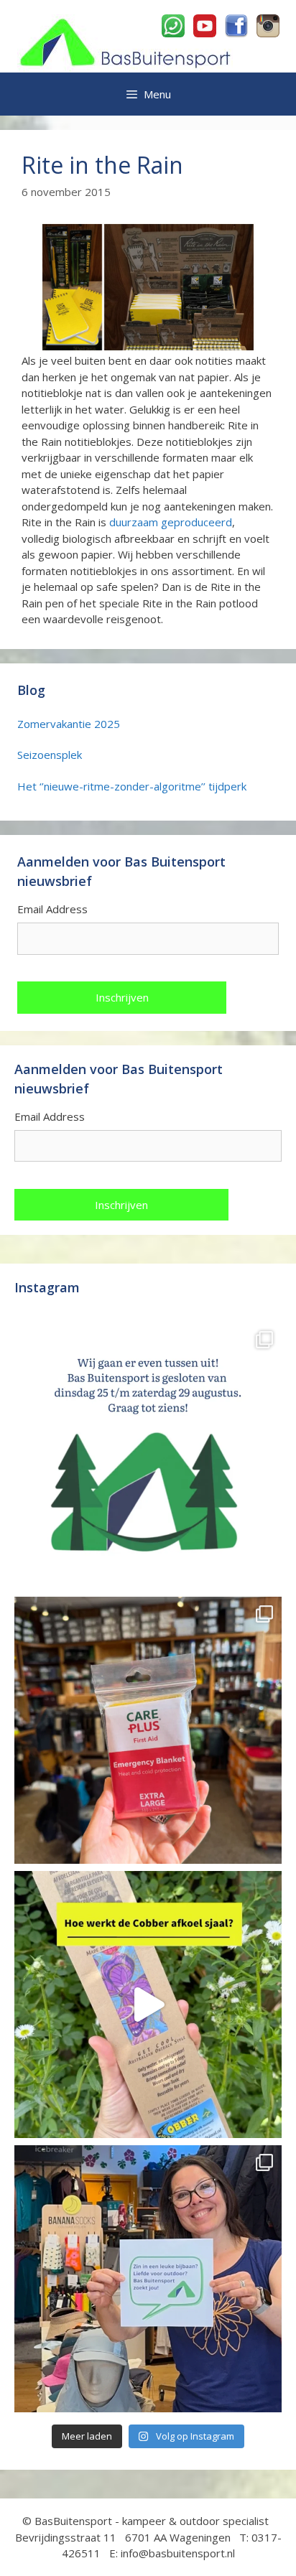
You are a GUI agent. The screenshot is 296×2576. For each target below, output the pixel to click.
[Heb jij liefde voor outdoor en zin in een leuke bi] (148, 2279)
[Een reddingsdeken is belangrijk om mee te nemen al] (148, 1730)
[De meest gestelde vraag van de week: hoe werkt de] (148, 2005)
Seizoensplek (50, 755)
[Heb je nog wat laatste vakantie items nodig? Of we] (148, 1456)
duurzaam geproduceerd (171, 522)
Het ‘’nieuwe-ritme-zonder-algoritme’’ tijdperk (132, 786)
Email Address (52, 909)
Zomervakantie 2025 (69, 724)
